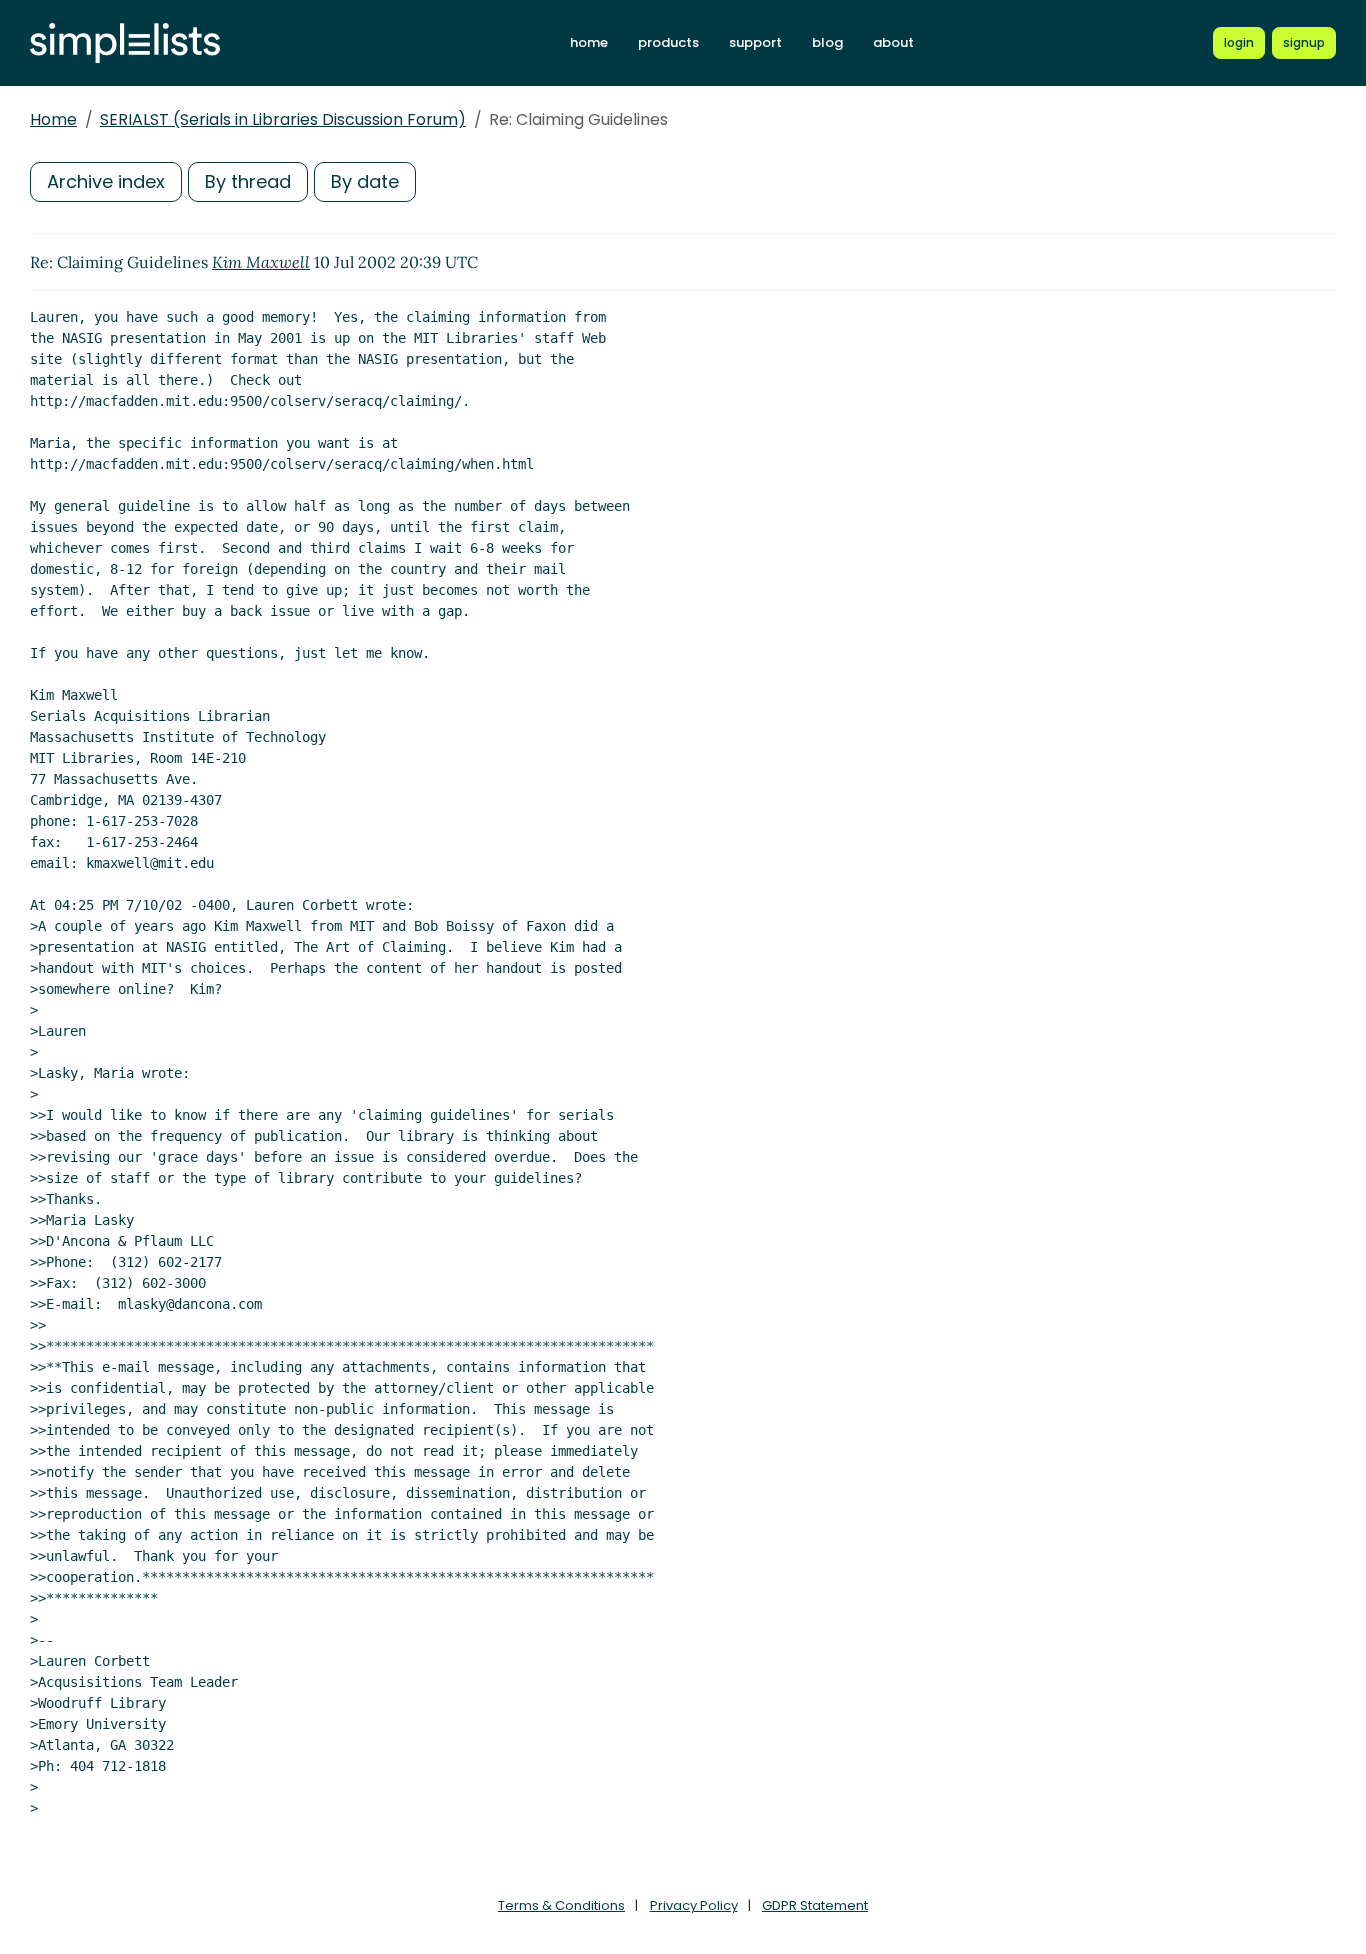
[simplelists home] (125, 43)
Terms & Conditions (561, 1905)
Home (53, 119)
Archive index (106, 181)
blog (827, 42)
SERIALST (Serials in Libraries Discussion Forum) (283, 119)
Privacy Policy (694, 1905)
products (668, 42)
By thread (248, 181)
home (589, 42)
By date (365, 181)
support (755, 42)
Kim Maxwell (261, 262)
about (893, 42)
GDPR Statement (815, 1905)
